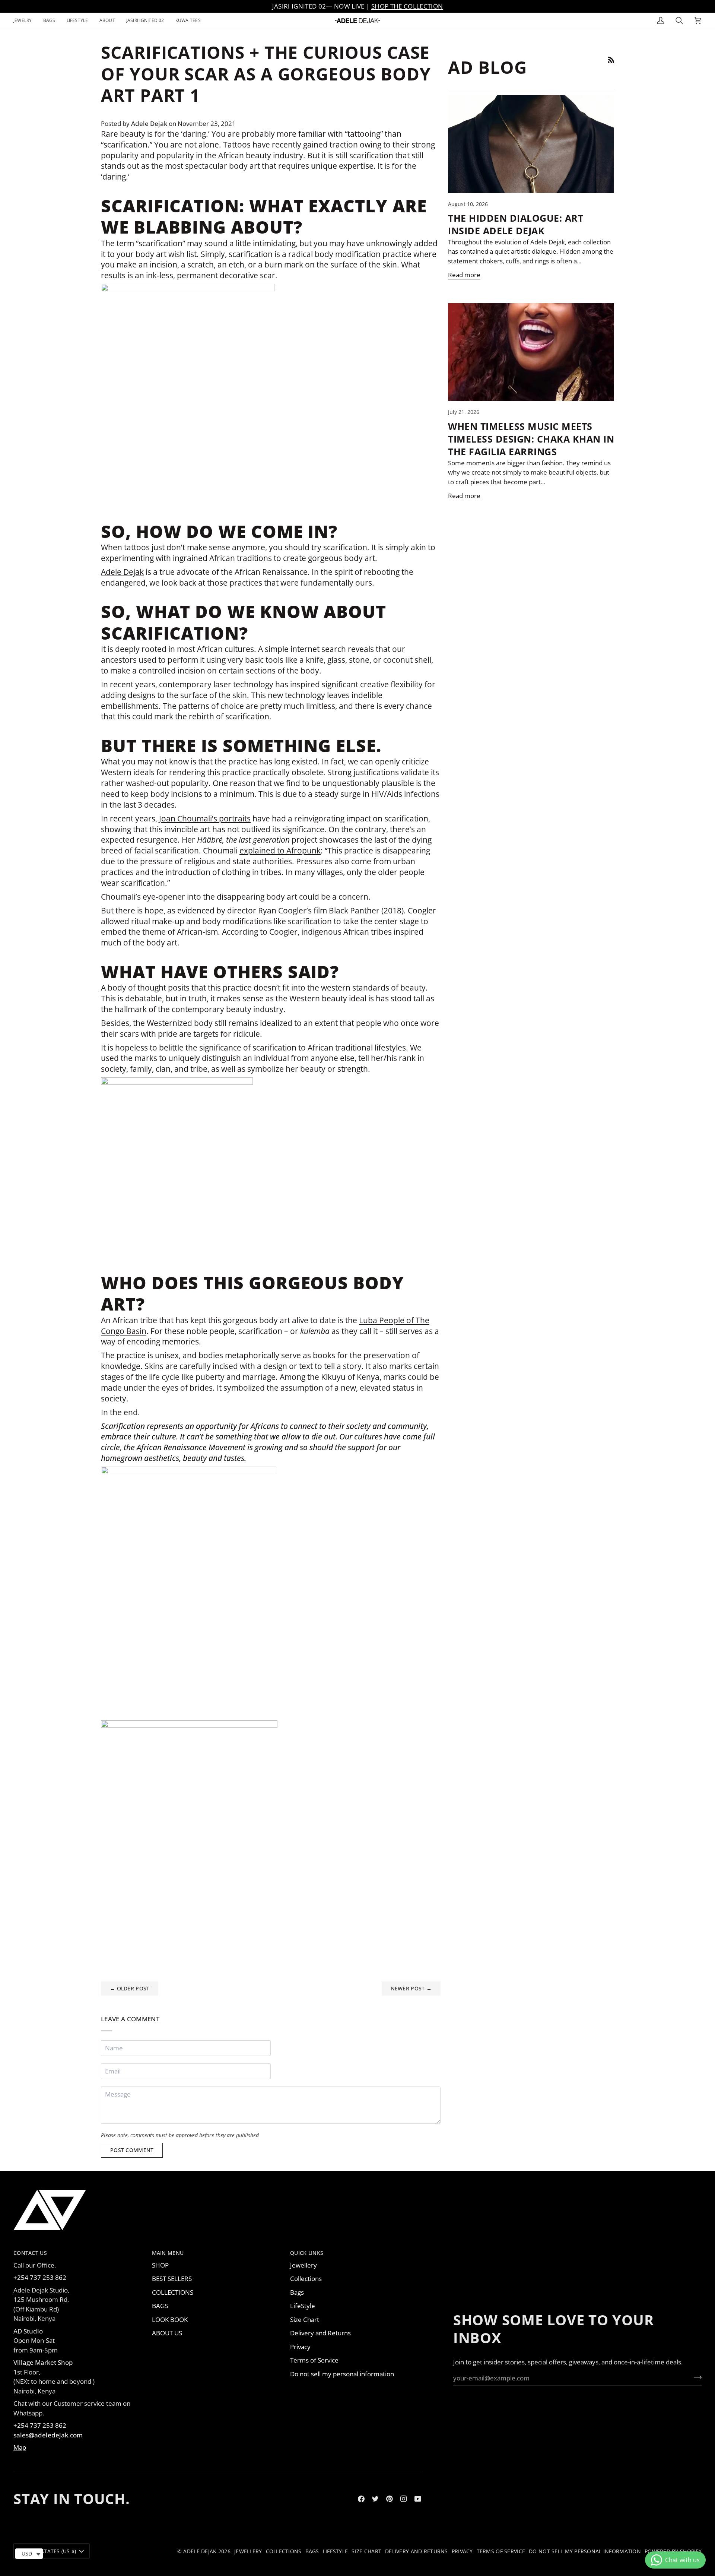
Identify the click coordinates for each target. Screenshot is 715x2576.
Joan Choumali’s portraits (205, 818)
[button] (26, 21)
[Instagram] (404, 2499)
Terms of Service (314, 2360)
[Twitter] (375, 2499)
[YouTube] (418, 2499)
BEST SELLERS (172, 2279)
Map (20, 2447)
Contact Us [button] (30, 2253)
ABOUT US (167, 2333)
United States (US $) (48, 2551)
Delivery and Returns (320, 2333)
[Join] (695, 2377)
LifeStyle (303, 2306)
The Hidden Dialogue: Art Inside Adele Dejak (516, 224)
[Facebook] (361, 2499)
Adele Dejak (122, 572)
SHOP (160, 2265)
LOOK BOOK (170, 2320)
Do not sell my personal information (342, 2374)
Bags (297, 2292)
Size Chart (305, 2320)
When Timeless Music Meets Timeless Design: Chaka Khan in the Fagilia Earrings (531, 439)
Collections (306, 2279)
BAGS (160, 2306)
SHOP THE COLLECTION (407, 6)
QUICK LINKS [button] (307, 2253)
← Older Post (130, 1988)
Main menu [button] (168, 2253)
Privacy (300, 2347)
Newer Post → (411, 1988)
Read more (464, 275)
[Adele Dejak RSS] (611, 60)
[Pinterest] (390, 2499)
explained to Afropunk (280, 850)
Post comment (132, 2150)
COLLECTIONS (173, 2292)
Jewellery (304, 2265)
